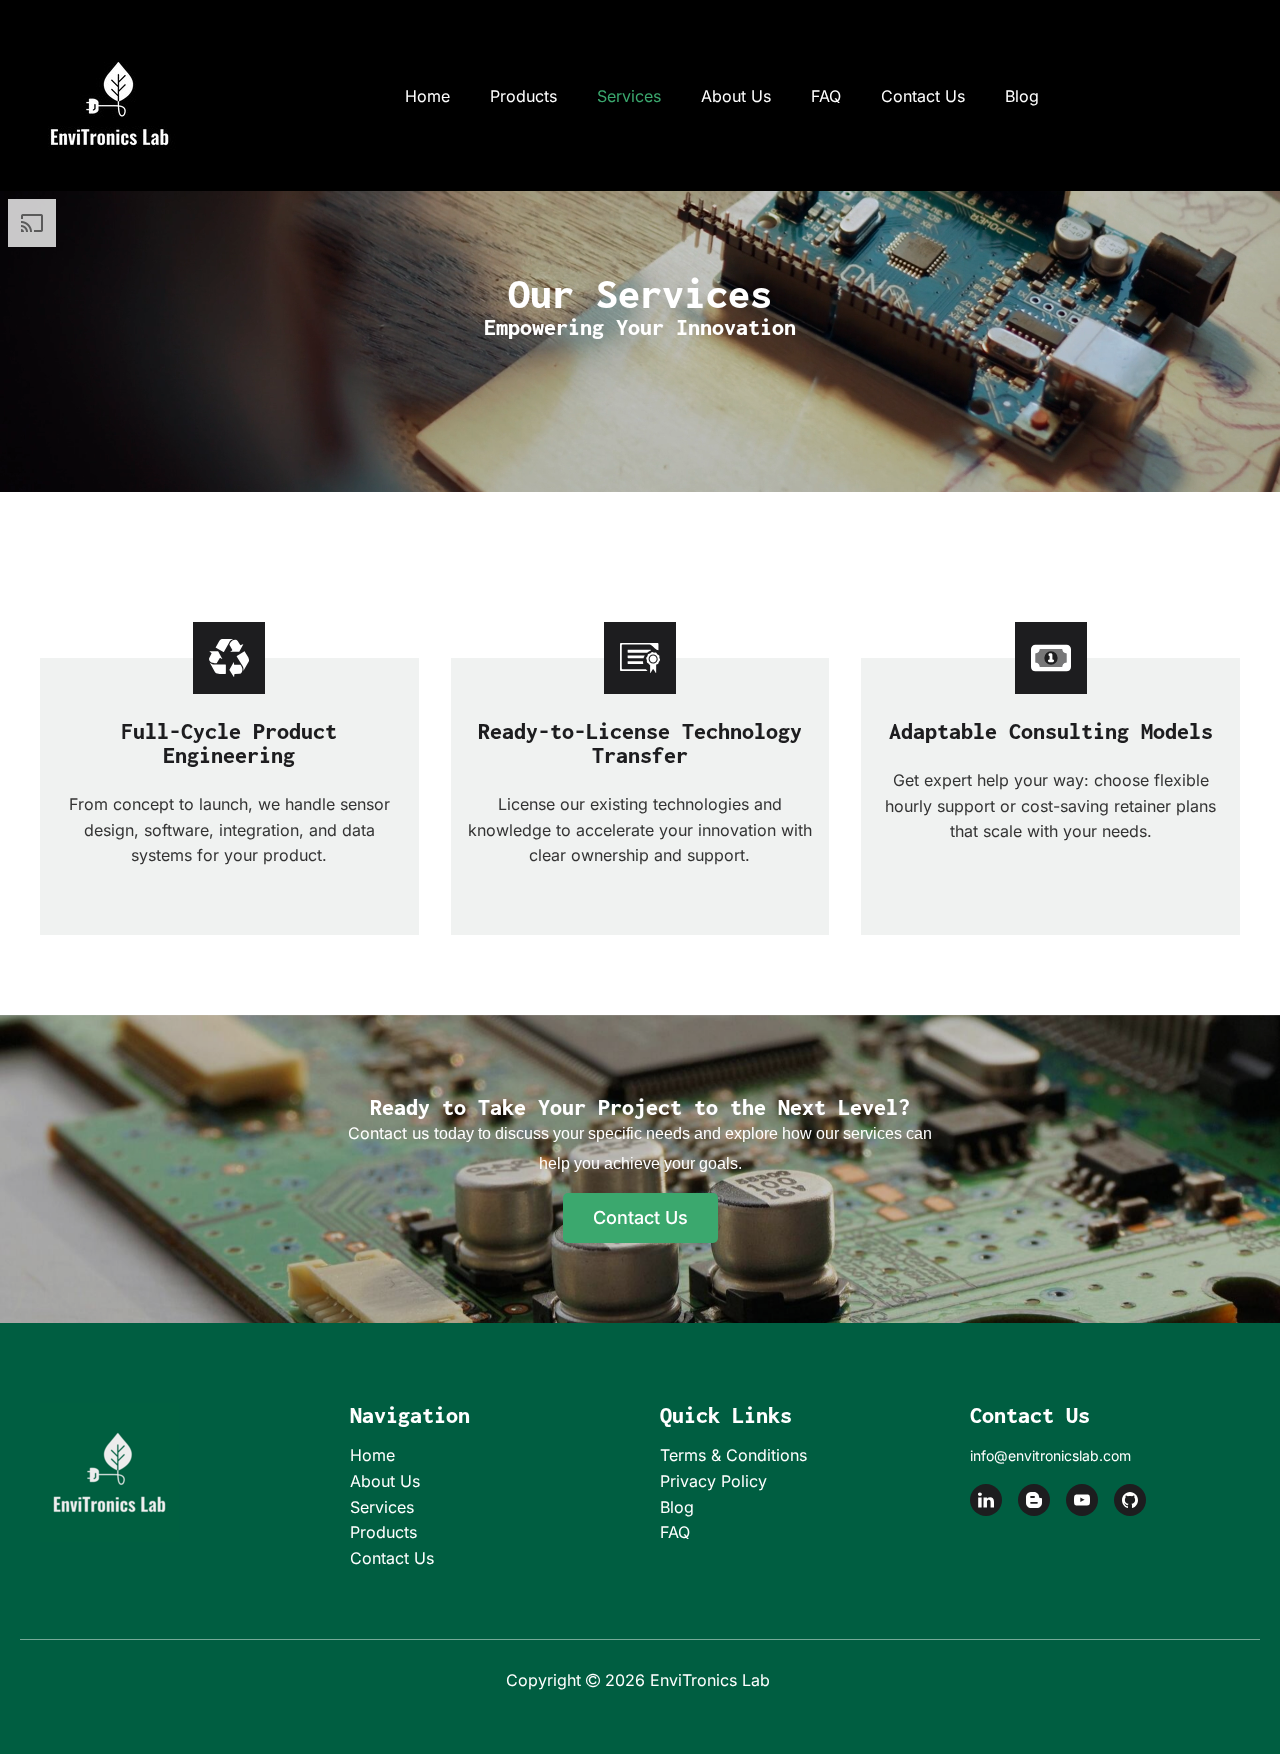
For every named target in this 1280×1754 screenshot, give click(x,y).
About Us (736, 96)
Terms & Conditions (733, 1455)
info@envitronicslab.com (1050, 1455)
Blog (1022, 96)
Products (523, 96)
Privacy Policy (713, 1481)
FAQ (826, 96)
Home (427, 96)
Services (629, 96)
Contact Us (923, 96)
